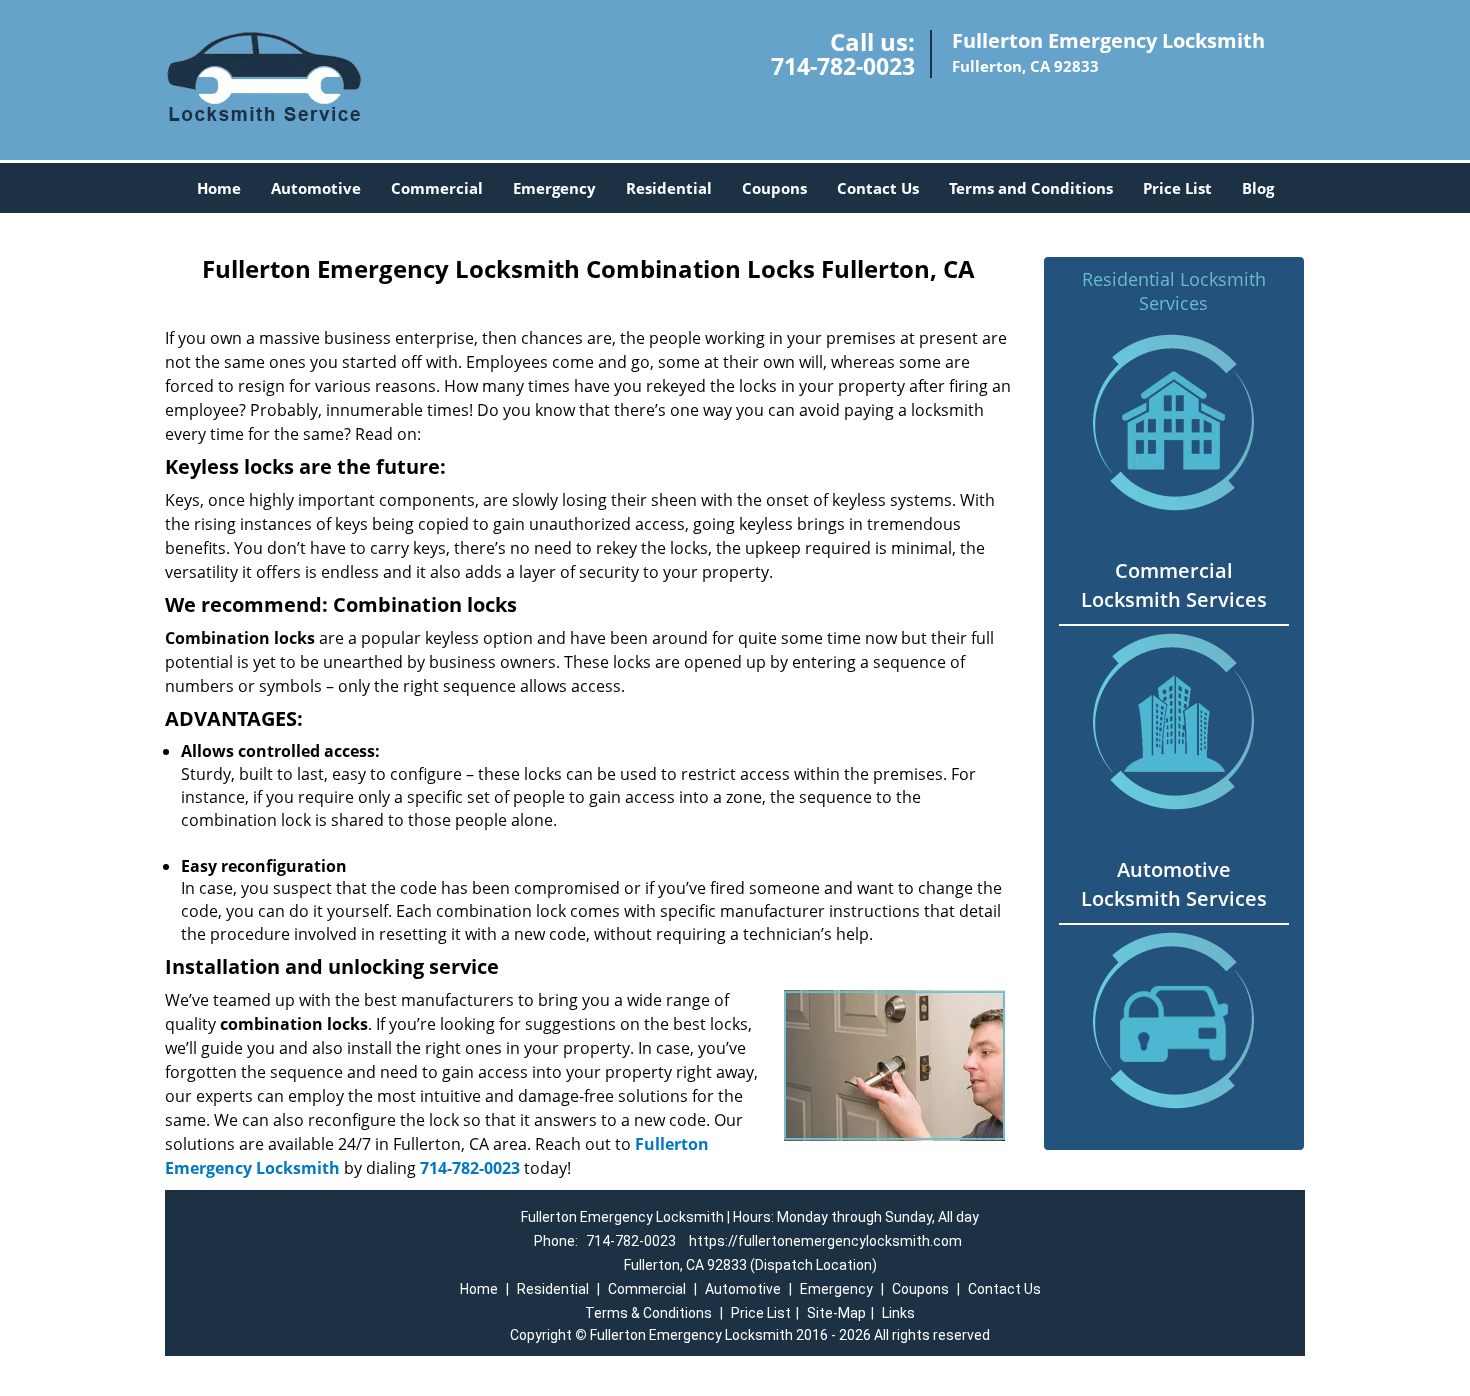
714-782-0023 (843, 66)
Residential (669, 188)
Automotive (316, 188)
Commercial (437, 188)
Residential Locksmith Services (1174, 291)
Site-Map (836, 1313)
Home (219, 188)
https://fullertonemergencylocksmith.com (825, 1241)
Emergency (554, 188)
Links (898, 1313)
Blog (1258, 188)
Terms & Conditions (648, 1313)
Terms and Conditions (1031, 188)
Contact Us (878, 188)
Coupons (774, 188)
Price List (1177, 188)
